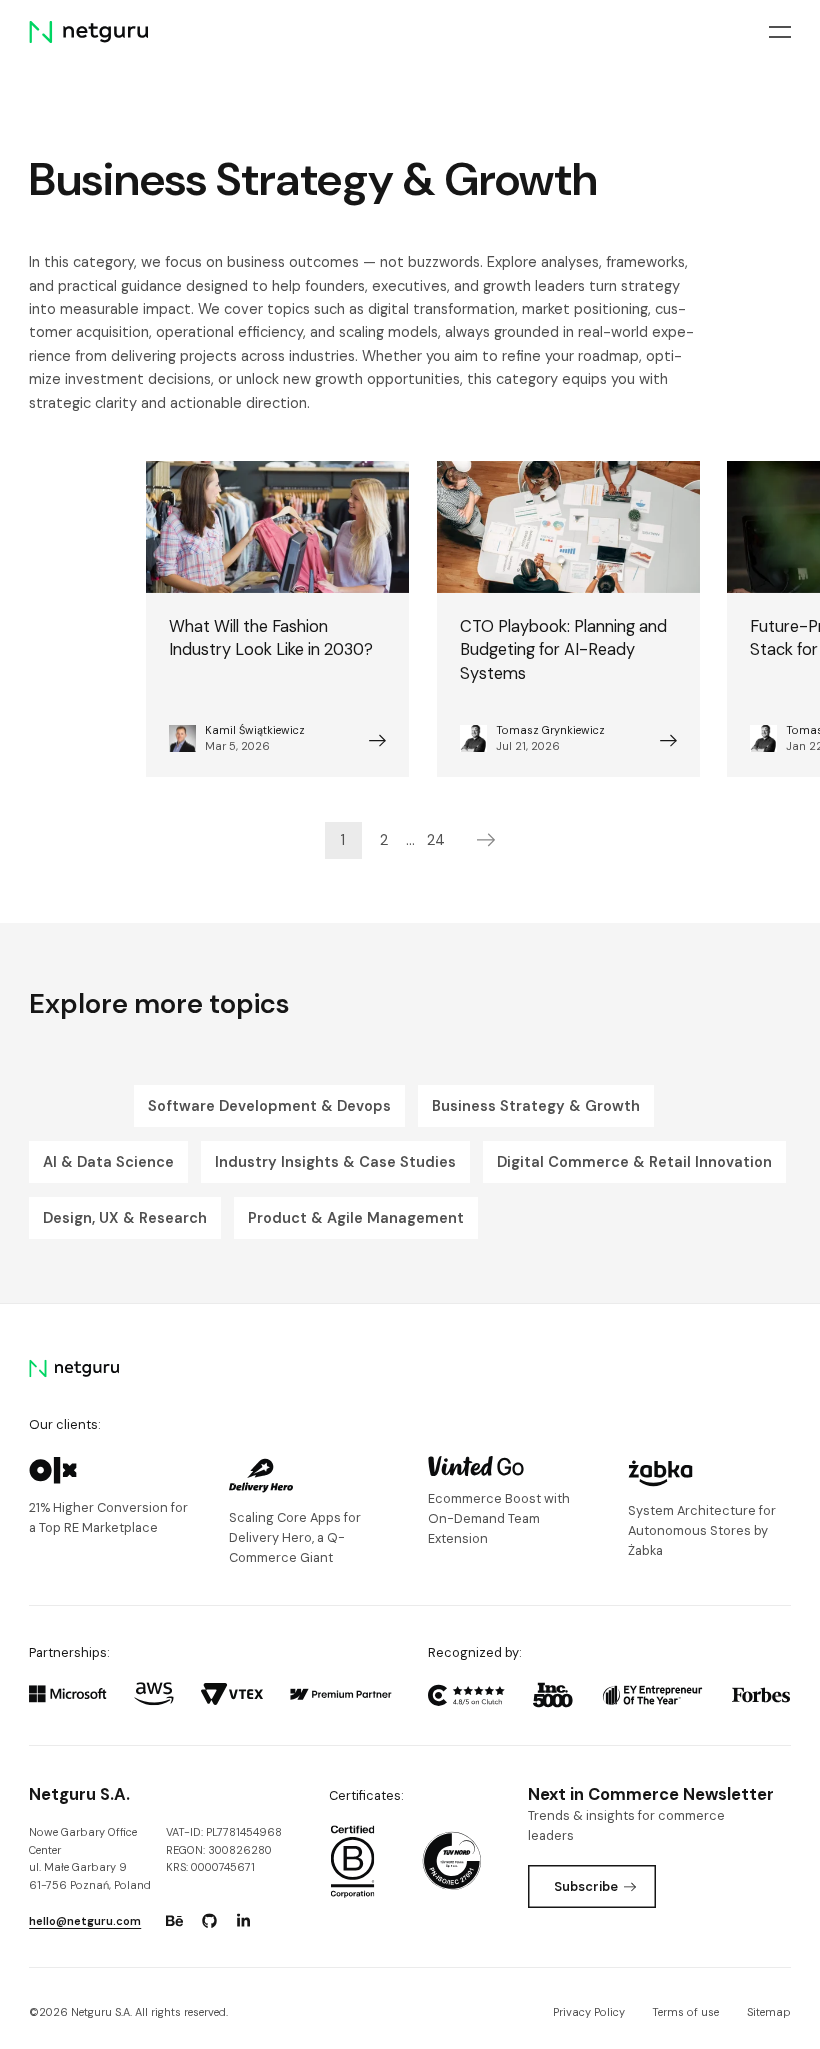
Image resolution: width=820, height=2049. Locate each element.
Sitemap (769, 2012)
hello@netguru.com (85, 1921)
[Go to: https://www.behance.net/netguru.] (174, 1921)
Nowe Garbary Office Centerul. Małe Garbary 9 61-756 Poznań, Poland (90, 1858)
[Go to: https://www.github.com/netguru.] (209, 1921)
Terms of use (685, 2012)
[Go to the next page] (486, 840)
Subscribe (586, 1886)
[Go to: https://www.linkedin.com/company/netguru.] (244, 1921)
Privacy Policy (589, 2012)
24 (436, 840)
